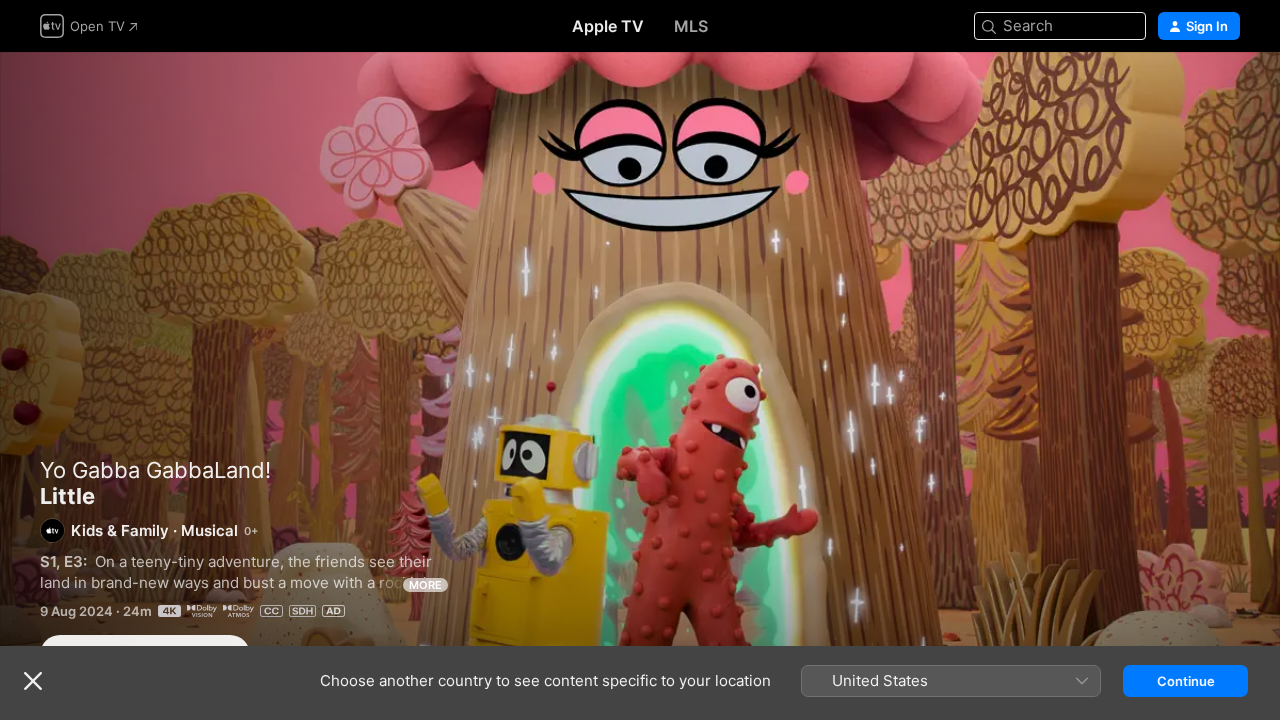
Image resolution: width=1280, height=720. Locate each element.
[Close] (33, 681)
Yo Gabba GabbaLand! (155, 470)
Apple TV (608, 26)
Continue (1186, 681)
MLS (691, 26)
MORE (425, 585)
